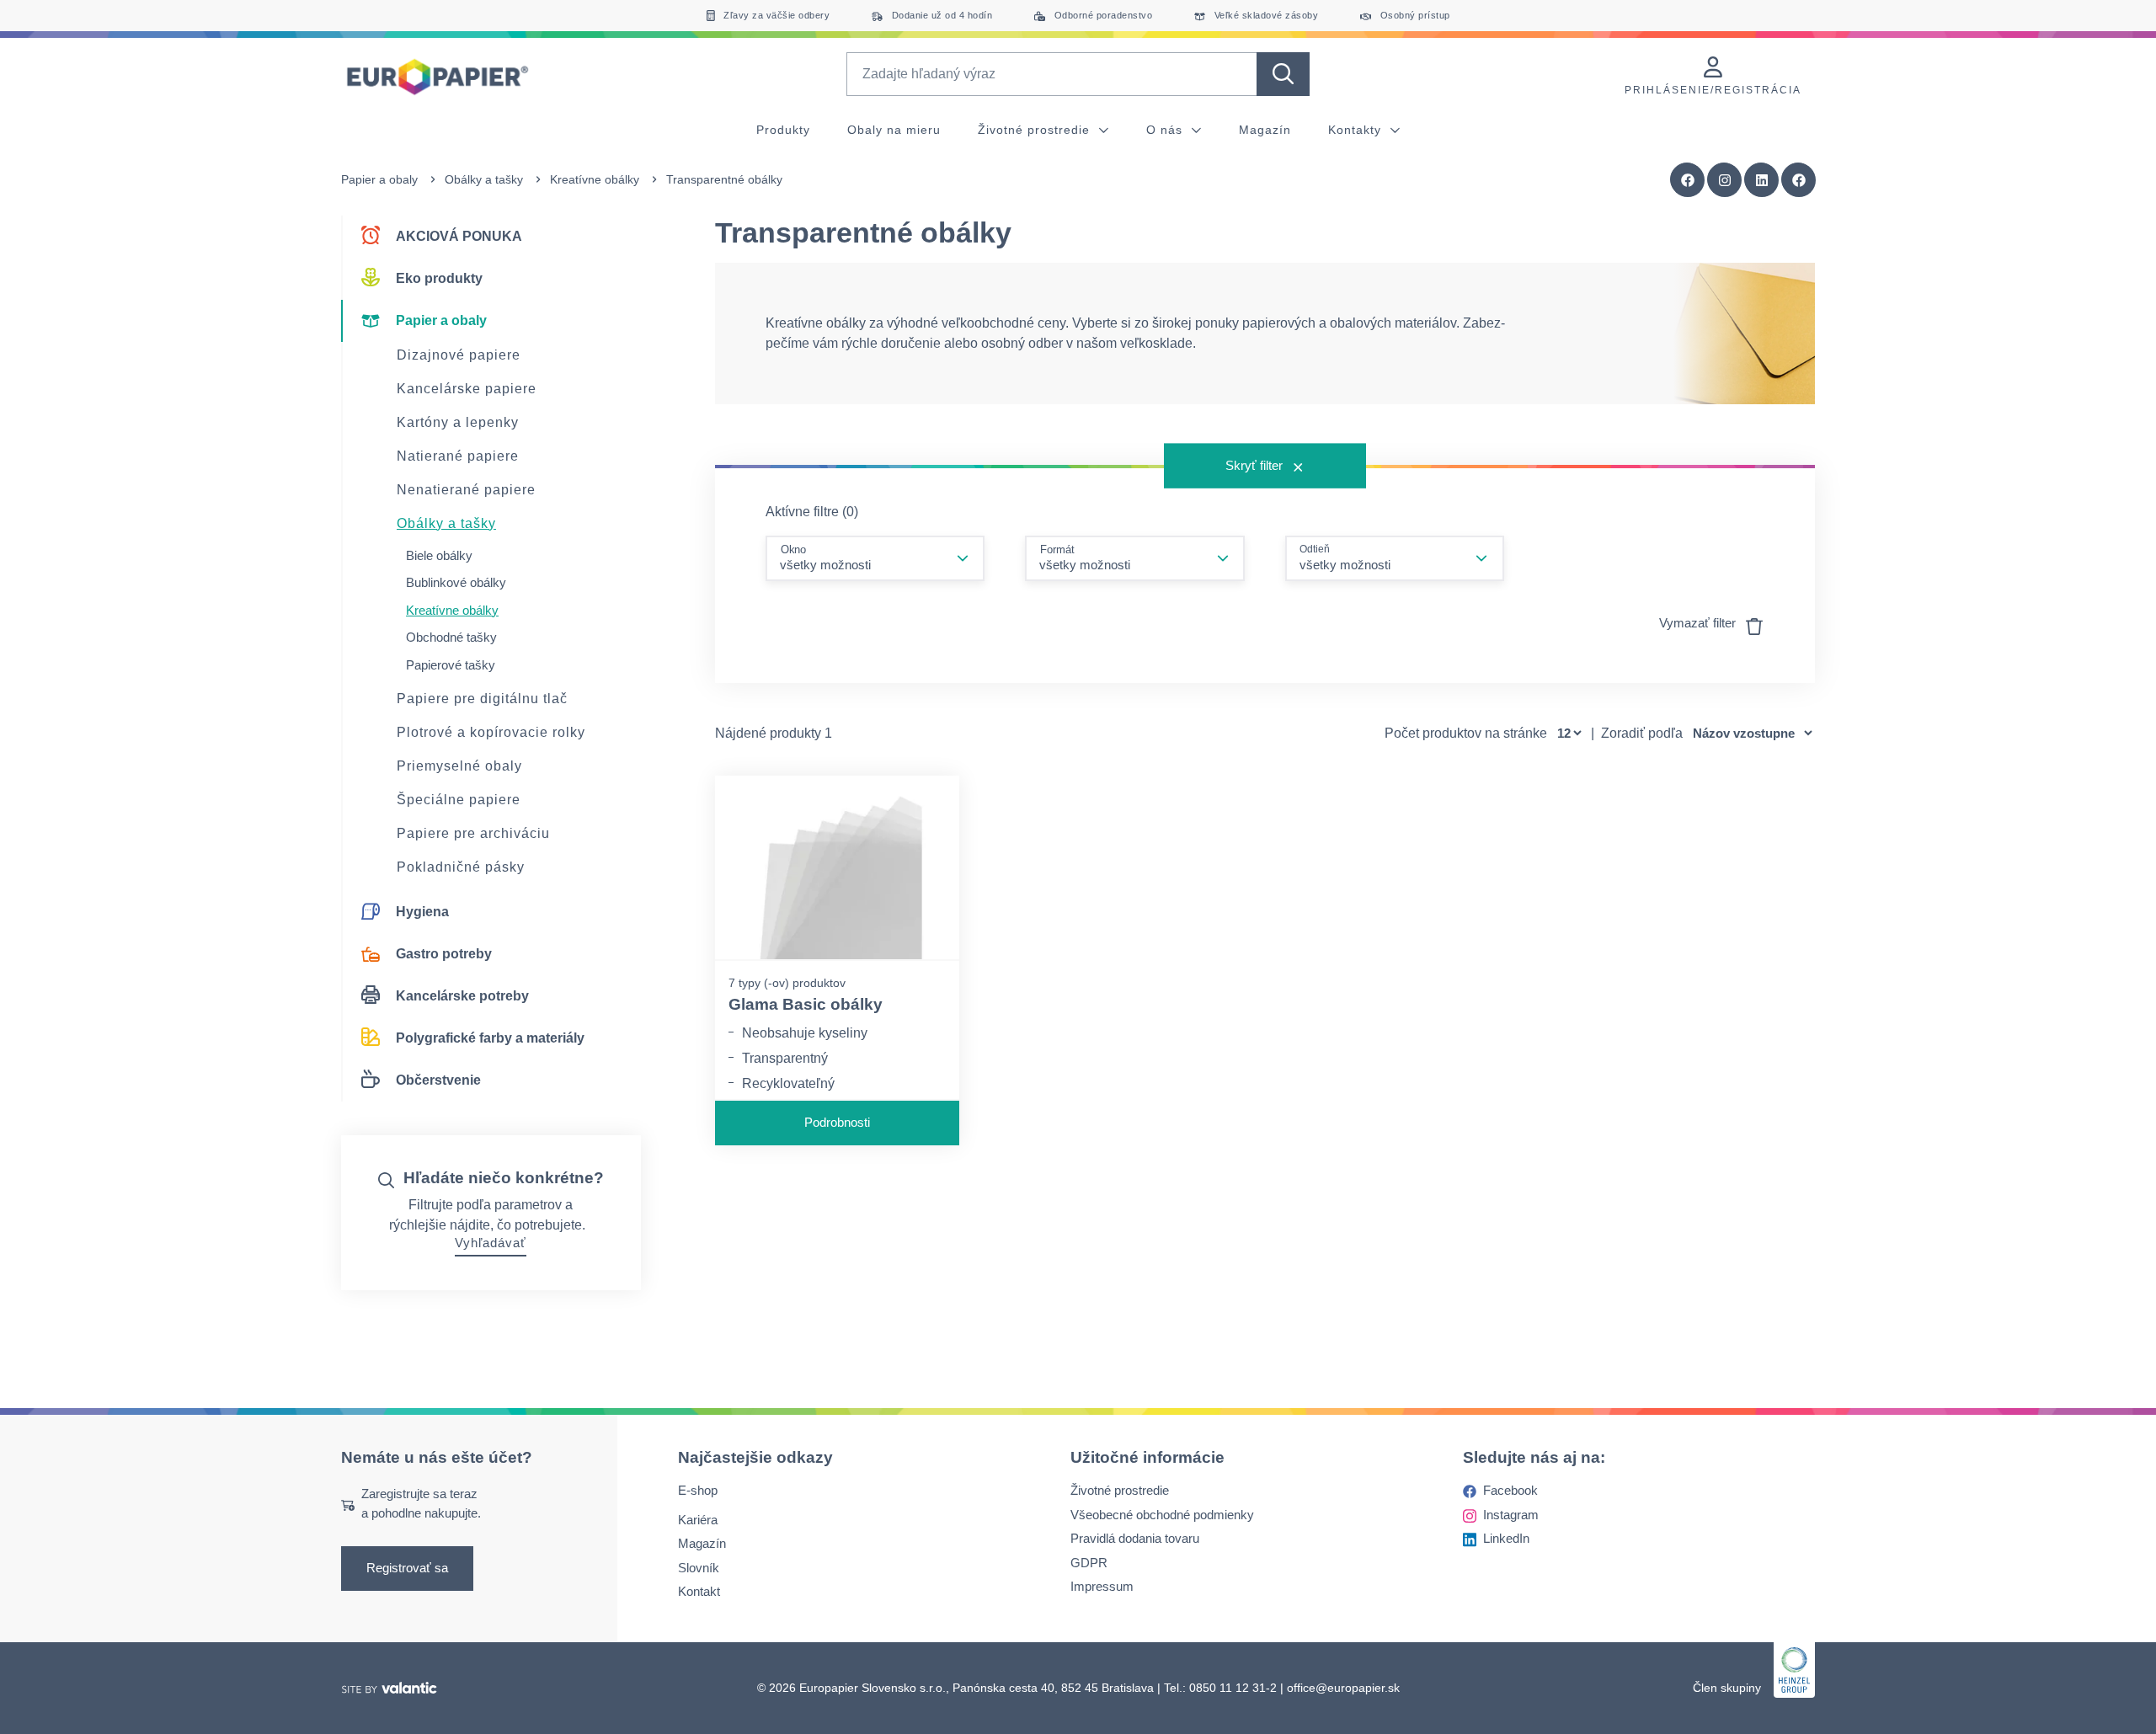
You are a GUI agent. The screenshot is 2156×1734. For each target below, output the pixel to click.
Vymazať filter (1699, 623)
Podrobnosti (837, 1122)
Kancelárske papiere (467, 389)
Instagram (1511, 1515)
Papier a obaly (379, 179)
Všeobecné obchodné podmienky (1162, 1515)
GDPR (1089, 1563)
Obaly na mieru (894, 130)
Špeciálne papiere (459, 800)
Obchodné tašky (451, 637)
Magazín (1265, 130)
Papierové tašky (451, 665)
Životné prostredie (1036, 130)
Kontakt (699, 1591)
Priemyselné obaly (459, 766)
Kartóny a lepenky (458, 422)
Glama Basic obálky (806, 1004)
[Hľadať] (1283, 74)
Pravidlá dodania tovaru (1135, 1538)
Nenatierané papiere (466, 490)
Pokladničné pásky (461, 867)
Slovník (699, 1568)
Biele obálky (439, 555)
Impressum (1102, 1586)
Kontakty (1357, 130)
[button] (1799, 180)
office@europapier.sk (1343, 1688)
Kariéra (698, 1520)
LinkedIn (1506, 1538)
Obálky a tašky (484, 179)
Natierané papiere (458, 456)
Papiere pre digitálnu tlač (482, 699)
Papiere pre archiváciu (473, 833)
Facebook (1510, 1490)
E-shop (698, 1490)
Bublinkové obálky (456, 582)
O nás (1166, 130)
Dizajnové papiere (459, 355)
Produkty (783, 130)
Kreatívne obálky (595, 179)
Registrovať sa (407, 1568)
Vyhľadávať (491, 1243)
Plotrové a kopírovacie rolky (491, 732)
